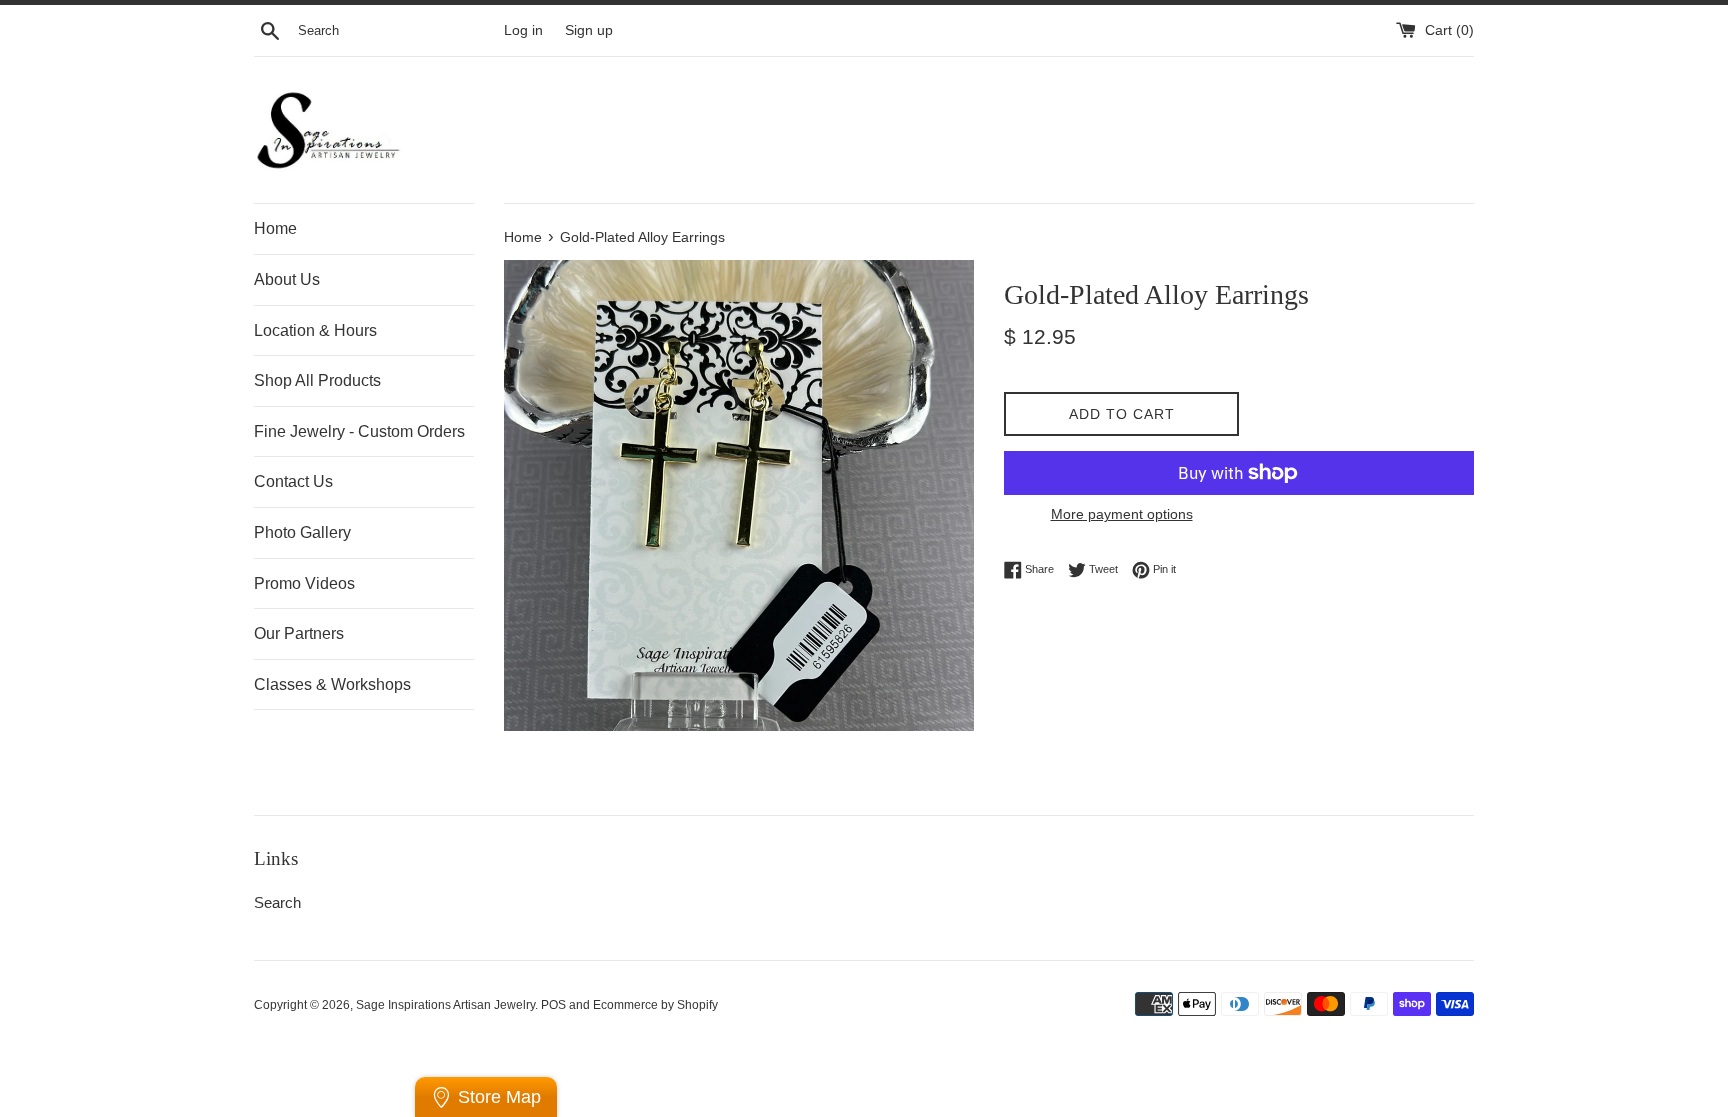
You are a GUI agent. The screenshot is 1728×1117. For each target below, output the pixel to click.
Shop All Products (317, 380)
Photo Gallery (302, 532)
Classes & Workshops (332, 684)
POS (553, 1005)
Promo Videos (304, 583)
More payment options (1122, 514)
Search (277, 902)
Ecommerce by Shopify (655, 1005)
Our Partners (299, 633)
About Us (287, 279)
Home (275, 228)
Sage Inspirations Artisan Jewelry (445, 1005)
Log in (523, 30)
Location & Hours (315, 330)
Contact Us (293, 481)
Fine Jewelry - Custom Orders (359, 431)
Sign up (589, 30)
